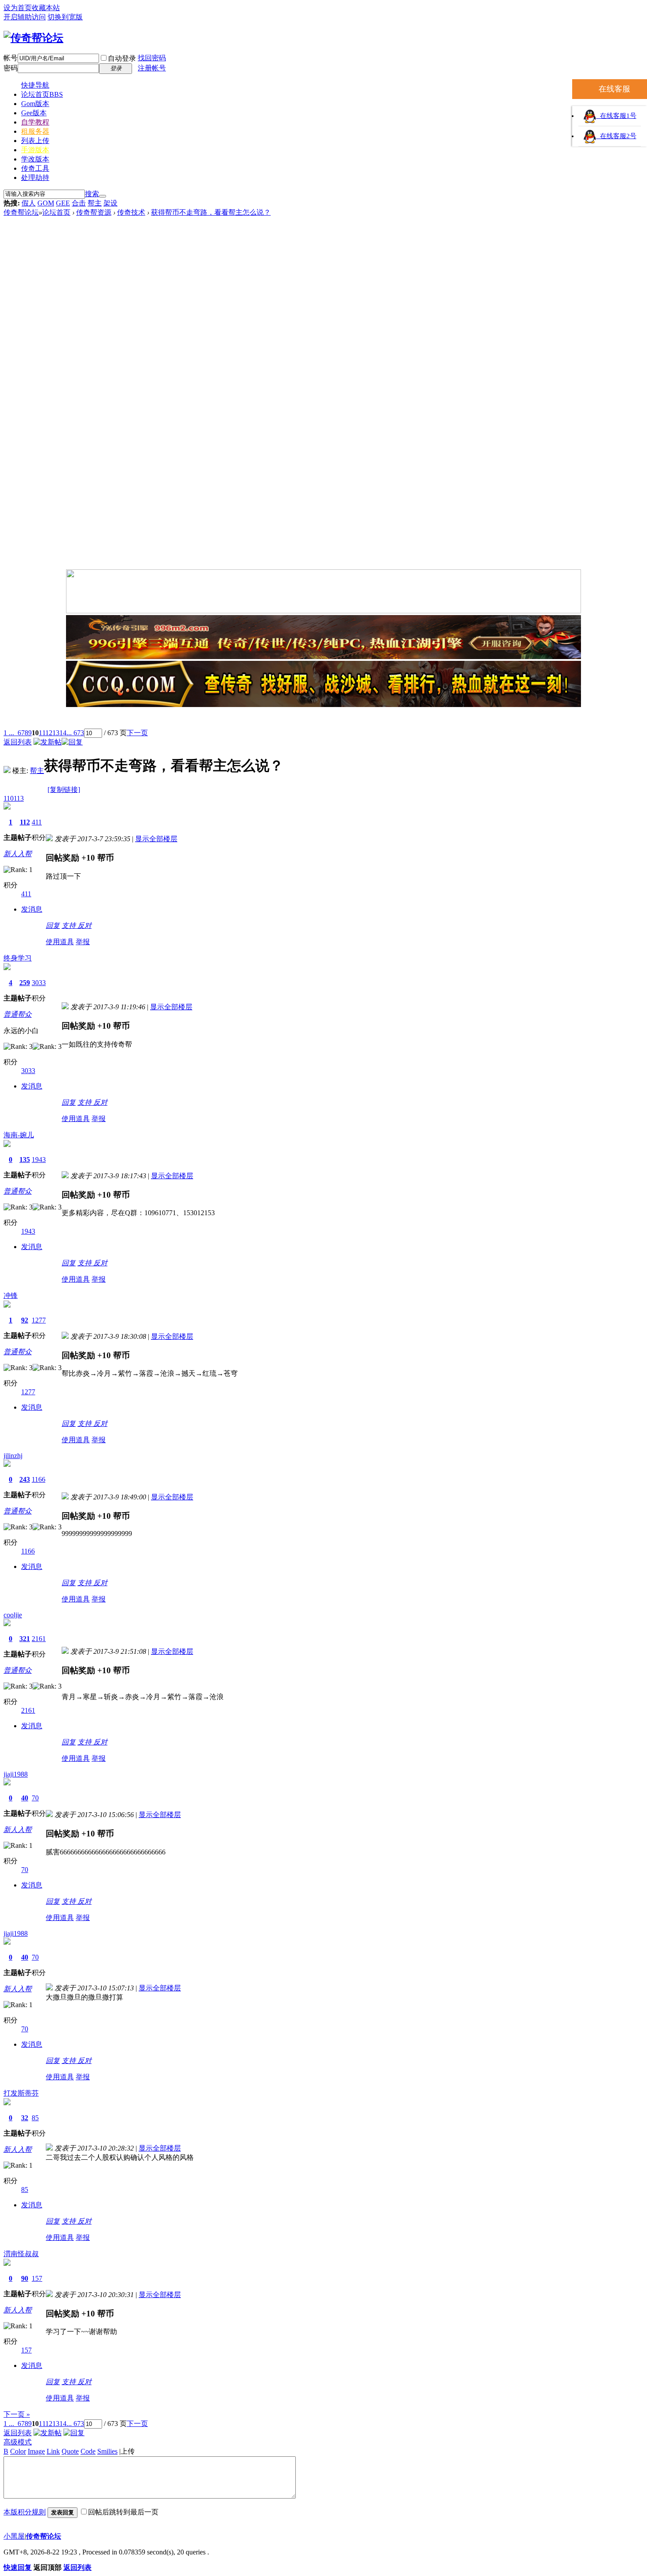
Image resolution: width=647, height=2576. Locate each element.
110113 (14, 798)
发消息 (32, 909)
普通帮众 (18, 1014)
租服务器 (35, 131)
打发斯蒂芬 (21, 2093)
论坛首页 (42, 94)
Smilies (107, 2451)
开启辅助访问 (25, 17)
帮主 (95, 203)
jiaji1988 (16, 1774)
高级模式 (18, 2442)
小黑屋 (14, 2536)
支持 (70, 925)
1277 (39, 1320)
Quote (70, 2451)
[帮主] (7, 771)
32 (25, 2118)
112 (25, 822)
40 (25, 1798)
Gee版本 (34, 113)
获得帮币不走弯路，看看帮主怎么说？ (211, 212)
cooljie (13, 1615)
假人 (29, 203)
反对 (85, 925)
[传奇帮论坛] (33, 38)
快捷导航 (35, 85)
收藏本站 (46, 8)
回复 (53, 925)
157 (37, 2278)
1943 (39, 1160)
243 (25, 1479)
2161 (39, 1639)
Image (36, 2451)
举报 (83, 942)
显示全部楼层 (156, 839)
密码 (11, 68)
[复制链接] (64, 790)
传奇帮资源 (94, 212)
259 (25, 983)
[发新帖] (48, 742)
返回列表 (18, 742)
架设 (110, 203)
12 (49, 733)
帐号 (11, 58)
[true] (103, 196)
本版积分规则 (25, 2512)
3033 (39, 983)
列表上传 (35, 141)
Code (88, 2451)
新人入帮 (18, 854)
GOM (46, 203)
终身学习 (18, 958)
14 (63, 733)
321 (25, 1639)
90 (25, 2278)
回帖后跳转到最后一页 (123, 2512)
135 (25, 1160)
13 (56, 733)
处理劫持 (35, 178)
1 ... (9, 733)
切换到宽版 (65, 17)
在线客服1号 (616, 116)
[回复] (72, 742)
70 (35, 1798)
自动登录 (122, 58)
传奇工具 (35, 168)
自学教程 (35, 122)
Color (18, 2451)
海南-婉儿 (19, 1135)
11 (42, 733)
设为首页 (18, 8)
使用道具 (60, 942)
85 (35, 2118)
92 (25, 1320)
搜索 (92, 194)
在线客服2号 (616, 136)
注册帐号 (152, 68)
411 (37, 822)
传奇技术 (131, 212)
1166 (39, 1479)
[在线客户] (323, 719)
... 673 (75, 733)
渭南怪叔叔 (21, 2254)
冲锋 (11, 1295)
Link (53, 2451)
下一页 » (17, 2414)
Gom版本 (35, 104)
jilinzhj (13, 1456)
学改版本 (35, 159)
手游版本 (35, 150)
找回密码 (152, 58)
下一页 (137, 733)
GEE (63, 203)
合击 (79, 203)
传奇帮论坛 (21, 212)
